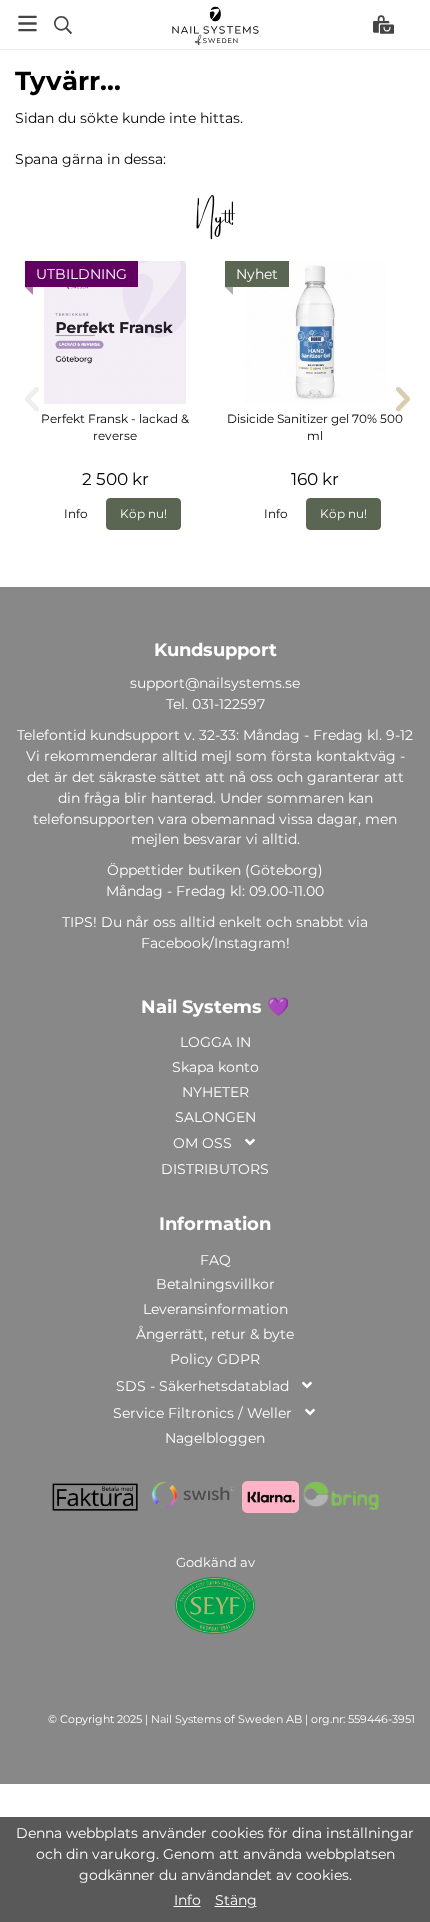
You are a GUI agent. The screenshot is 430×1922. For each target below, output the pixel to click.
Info (76, 513)
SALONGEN (215, 1117)
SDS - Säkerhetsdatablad (202, 1386)
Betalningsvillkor (215, 1284)
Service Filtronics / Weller (202, 1413)
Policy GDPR (215, 1359)
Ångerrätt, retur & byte (215, 1334)
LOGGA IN (215, 1042)
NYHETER (215, 1092)
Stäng (236, 1900)
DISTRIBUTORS (215, 1169)
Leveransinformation (215, 1309)
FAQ (215, 1260)
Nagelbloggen (215, 1438)
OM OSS (202, 1143)
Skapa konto (215, 1067)
